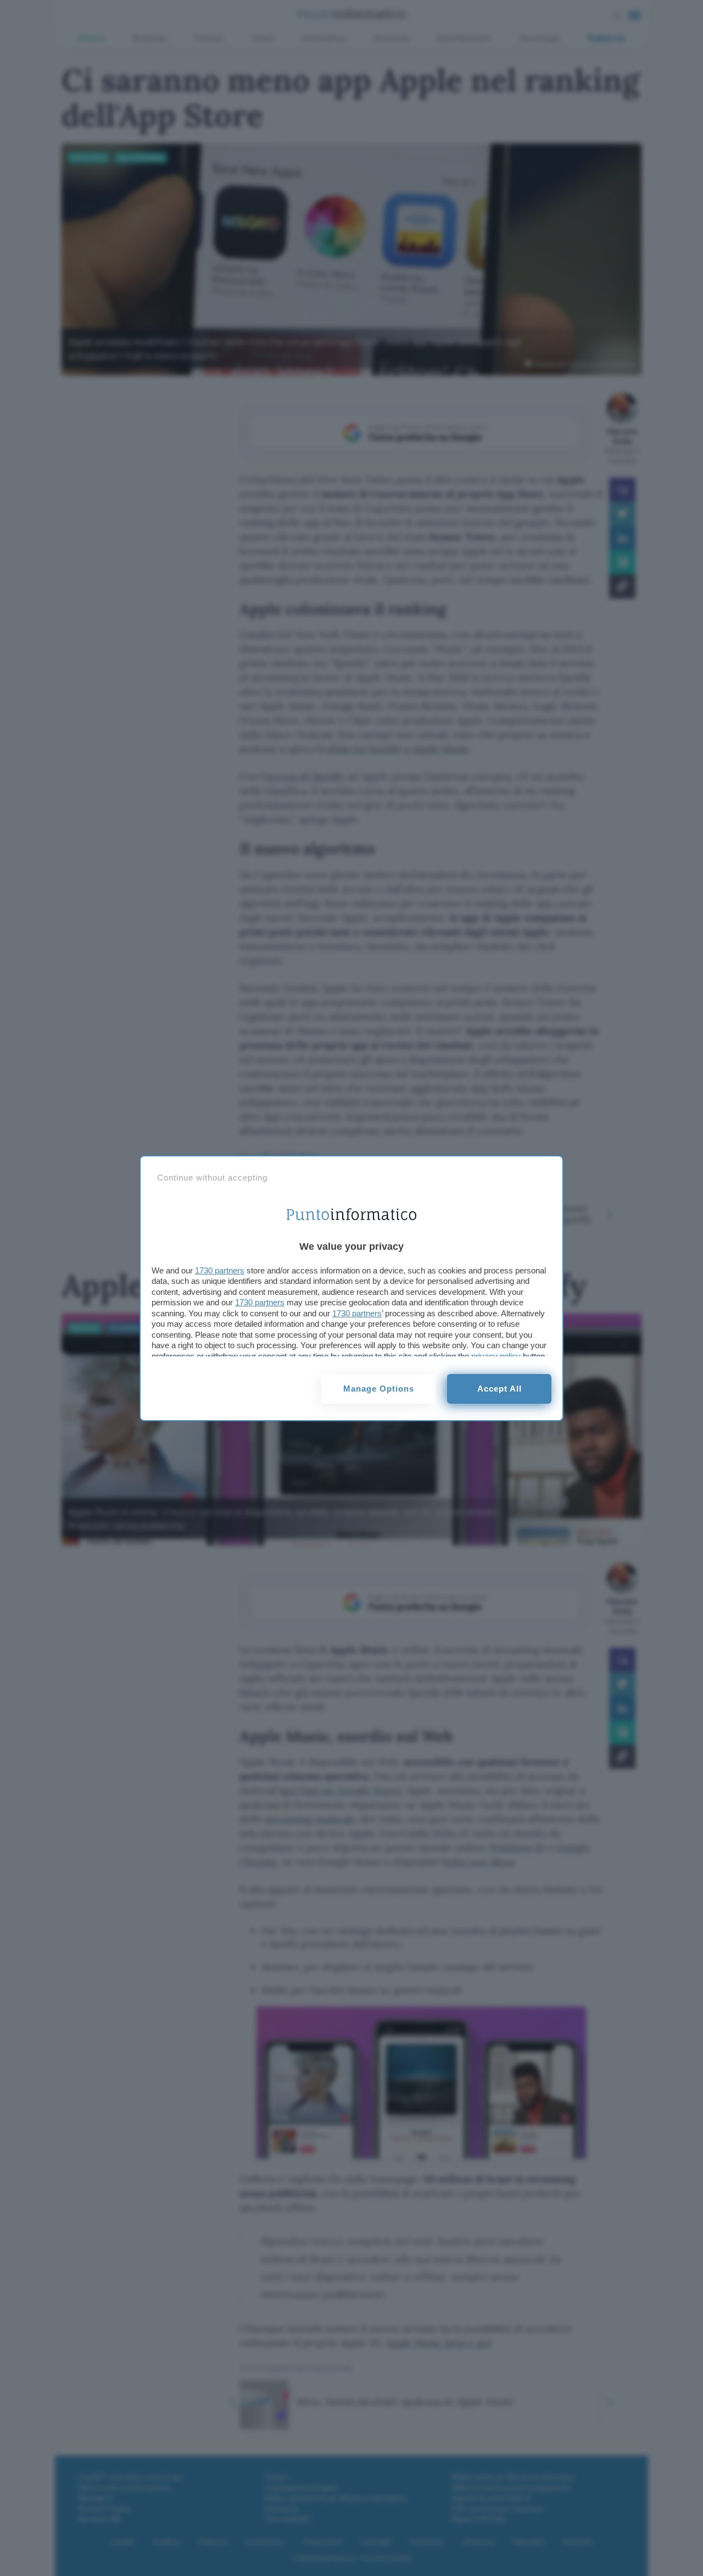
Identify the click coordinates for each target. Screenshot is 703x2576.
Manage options (379, 1389)
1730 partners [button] (220, 1270)
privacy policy (496, 1356)
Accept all (500, 1389)
